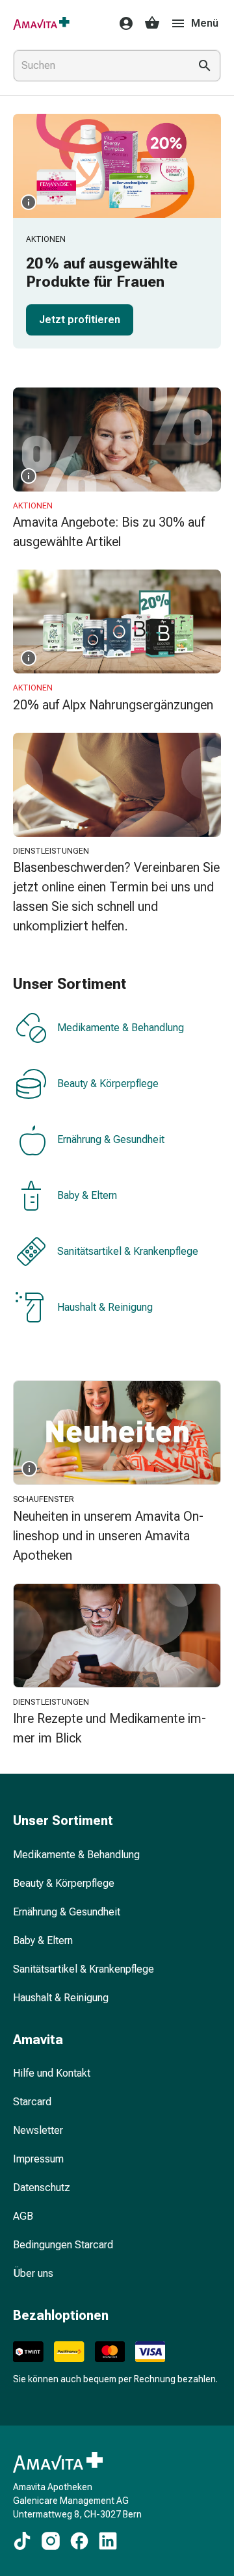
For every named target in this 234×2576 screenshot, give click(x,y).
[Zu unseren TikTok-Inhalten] (22, 2541)
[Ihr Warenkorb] (152, 23)
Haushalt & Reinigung (105, 1308)
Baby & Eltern (87, 1196)
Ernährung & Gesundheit (111, 1140)
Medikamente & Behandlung (121, 1028)
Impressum (38, 2159)
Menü (205, 23)
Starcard (32, 2102)
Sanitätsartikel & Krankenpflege (128, 1252)
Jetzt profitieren (80, 320)
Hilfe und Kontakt (52, 2073)
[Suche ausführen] (205, 66)
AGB (23, 2216)
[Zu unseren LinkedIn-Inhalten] (108, 2541)
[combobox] (99, 66)
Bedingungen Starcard (63, 2245)
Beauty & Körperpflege (108, 1084)
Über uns (33, 2273)
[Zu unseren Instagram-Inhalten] (51, 2541)
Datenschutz (42, 2188)
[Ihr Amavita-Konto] (122, 23)
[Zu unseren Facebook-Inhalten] (79, 2541)
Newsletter (38, 2130)
